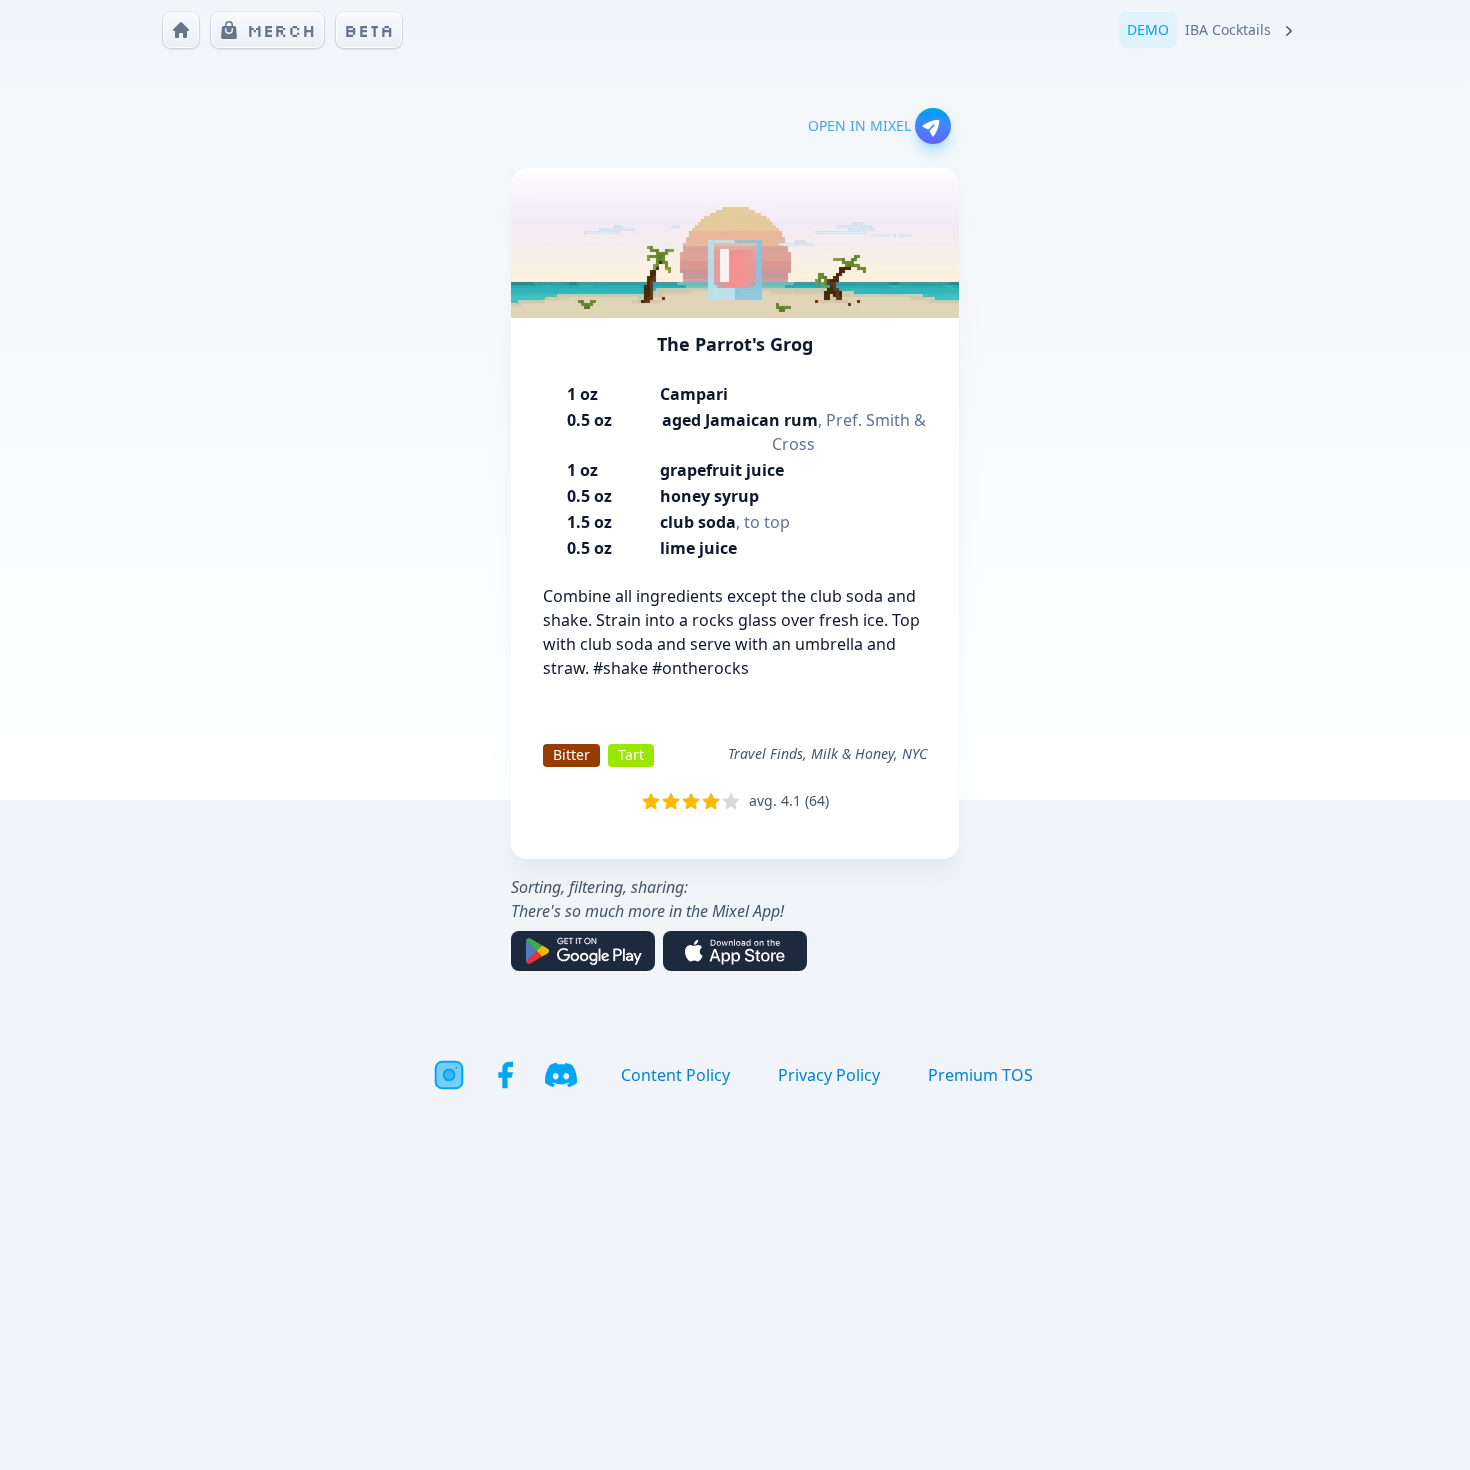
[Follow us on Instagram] (449, 1075)
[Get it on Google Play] (583, 951)
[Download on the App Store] (735, 951)
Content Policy (675, 1075)
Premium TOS (980, 1075)
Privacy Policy (829, 1075)
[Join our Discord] (561, 1075)
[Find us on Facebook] (505, 1075)
